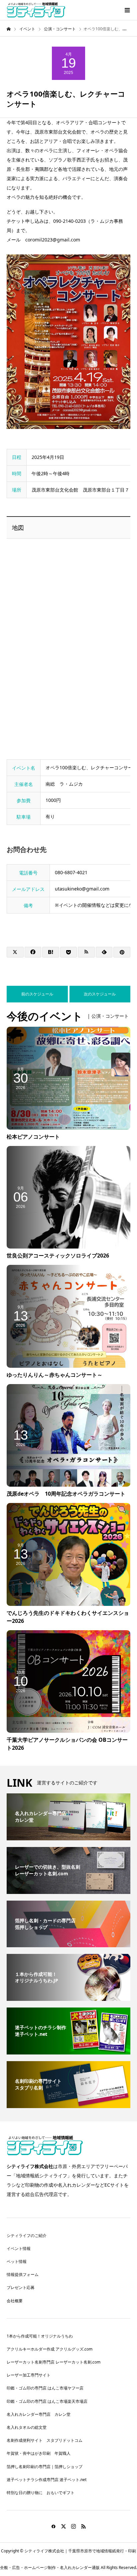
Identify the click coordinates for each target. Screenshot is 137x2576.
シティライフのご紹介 (27, 2235)
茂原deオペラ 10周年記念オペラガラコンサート (66, 1494)
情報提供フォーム (23, 2274)
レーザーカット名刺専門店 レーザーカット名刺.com (54, 2362)
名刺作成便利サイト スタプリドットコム (45, 2440)
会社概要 (15, 2301)
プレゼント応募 (21, 2287)
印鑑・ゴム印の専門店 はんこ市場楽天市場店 (47, 2401)
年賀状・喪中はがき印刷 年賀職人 (39, 2453)
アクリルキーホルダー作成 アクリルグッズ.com (50, 2349)
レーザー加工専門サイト (29, 2375)
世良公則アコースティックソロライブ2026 (58, 1256)
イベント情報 (19, 2248)
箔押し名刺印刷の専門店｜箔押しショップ (45, 2467)
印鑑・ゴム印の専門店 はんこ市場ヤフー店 (45, 2388)
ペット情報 (17, 2261)
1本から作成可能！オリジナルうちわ (40, 2336)
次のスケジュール (100, 994)
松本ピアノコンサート (33, 1137)
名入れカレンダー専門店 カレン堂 (39, 2414)
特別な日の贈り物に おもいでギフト (41, 2493)
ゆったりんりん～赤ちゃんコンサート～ (55, 1375)
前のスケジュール (37, 994)
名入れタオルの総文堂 (27, 2427)
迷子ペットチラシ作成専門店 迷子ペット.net (47, 2480)
